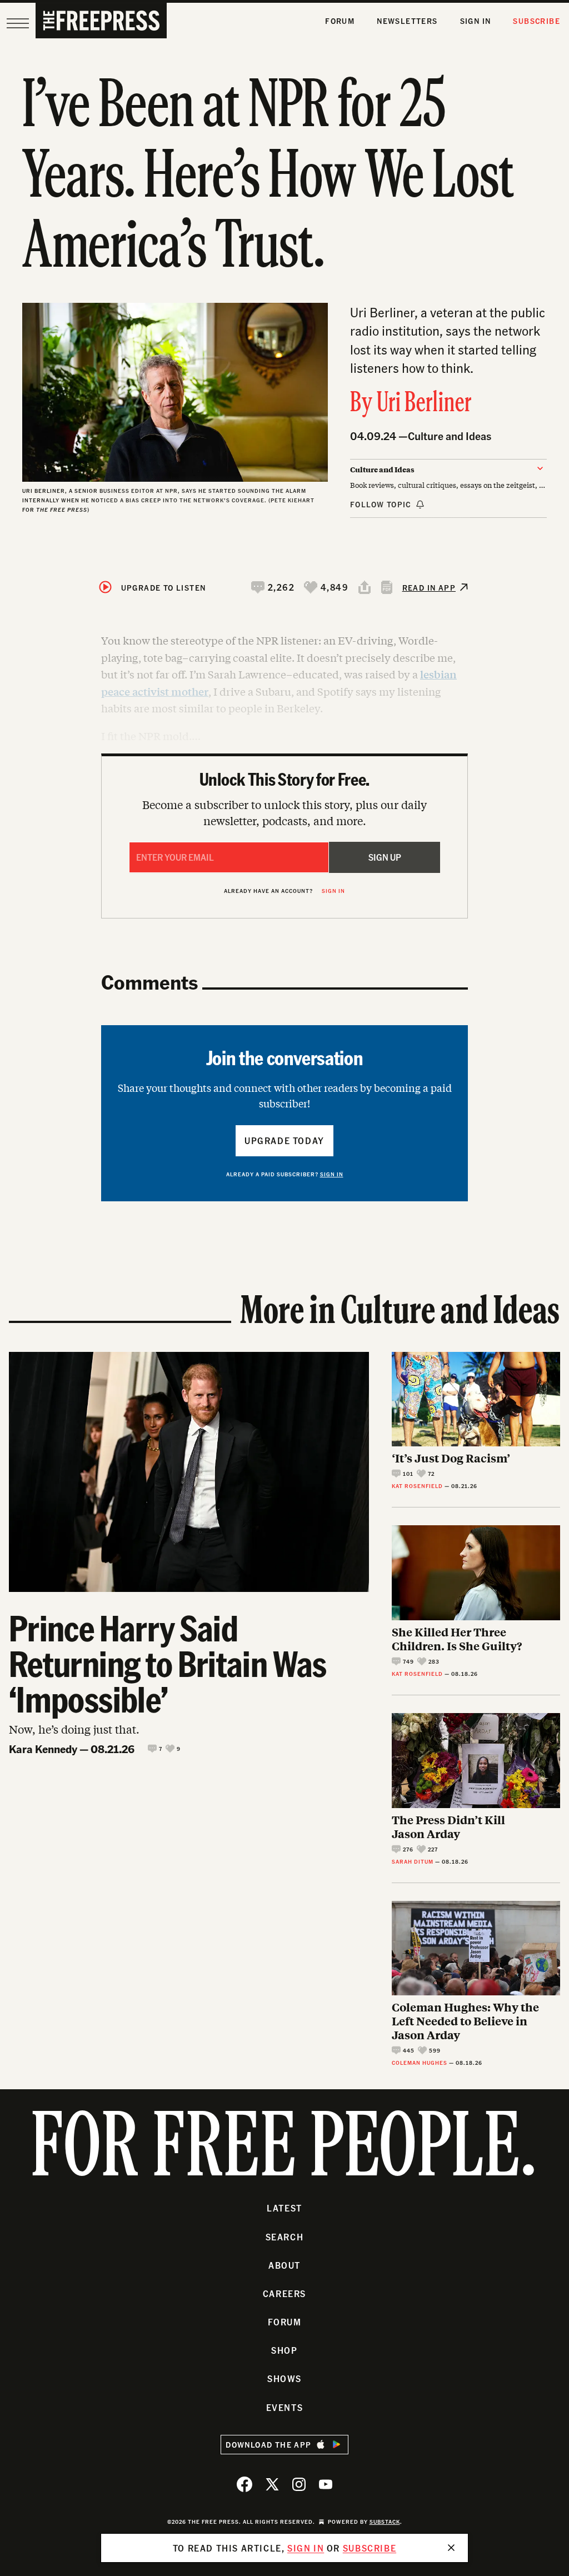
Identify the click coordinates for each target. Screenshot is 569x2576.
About (284, 2265)
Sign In (476, 21)
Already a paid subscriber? (285, 1174)
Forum (340, 21)
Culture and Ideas (450, 436)
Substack (385, 2522)
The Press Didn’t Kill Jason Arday (448, 1826)
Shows (284, 2378)
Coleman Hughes (420, 2063)
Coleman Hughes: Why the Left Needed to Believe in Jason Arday (465, 2021)
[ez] (18, 23)
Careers (284, 2293)
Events (285, 2407)
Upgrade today (284, 1140)
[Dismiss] (451, 2548)
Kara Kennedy (43, 1749)
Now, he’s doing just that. (74, 1729)
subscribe (370, 2548)
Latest (284, 2208)
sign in (306, 2548)
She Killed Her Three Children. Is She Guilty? (457, 1639)
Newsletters (407, 21)
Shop (284, 2350)
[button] (273, 587)
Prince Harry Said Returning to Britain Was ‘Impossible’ (168, 1663)
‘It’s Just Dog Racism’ (451, 1458)
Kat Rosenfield (417, 1486)
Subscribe (536, 21)
